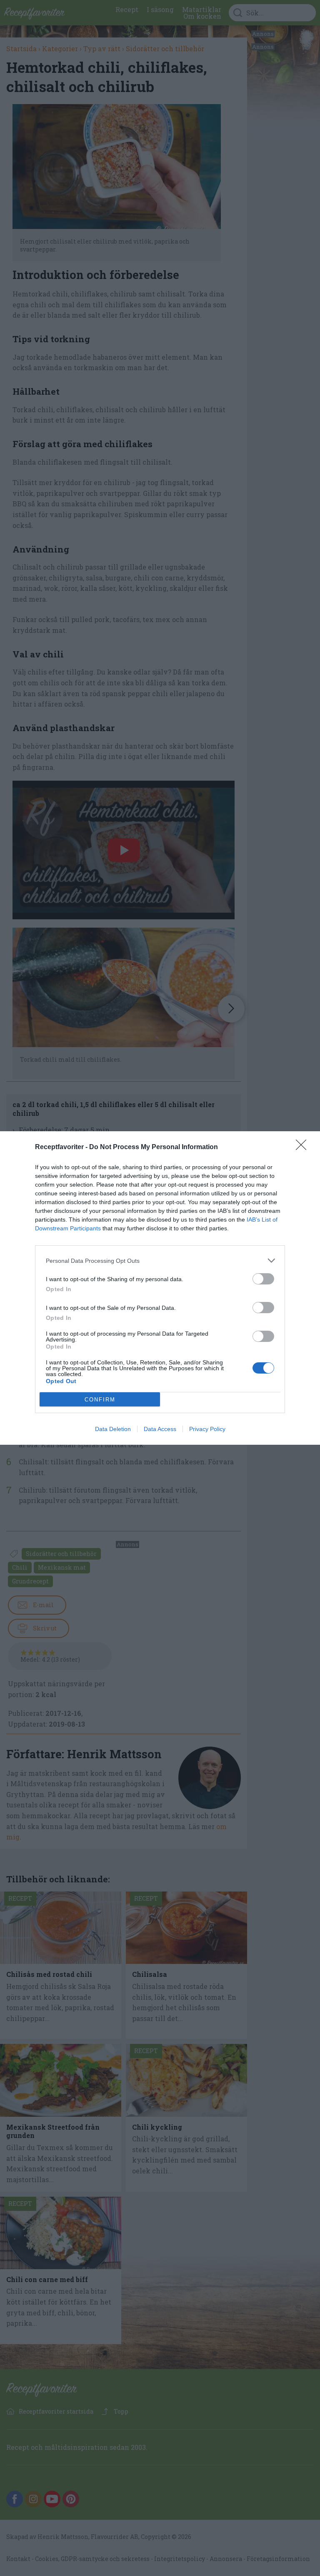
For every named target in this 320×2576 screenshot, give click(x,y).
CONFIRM (100, 1400)
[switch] (263, 1279)
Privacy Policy (207, 1429)
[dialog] (160, 1288)
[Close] (304, 1147)
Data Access (160, 1429)
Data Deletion (113, 1429)
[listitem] (160, 1261)
